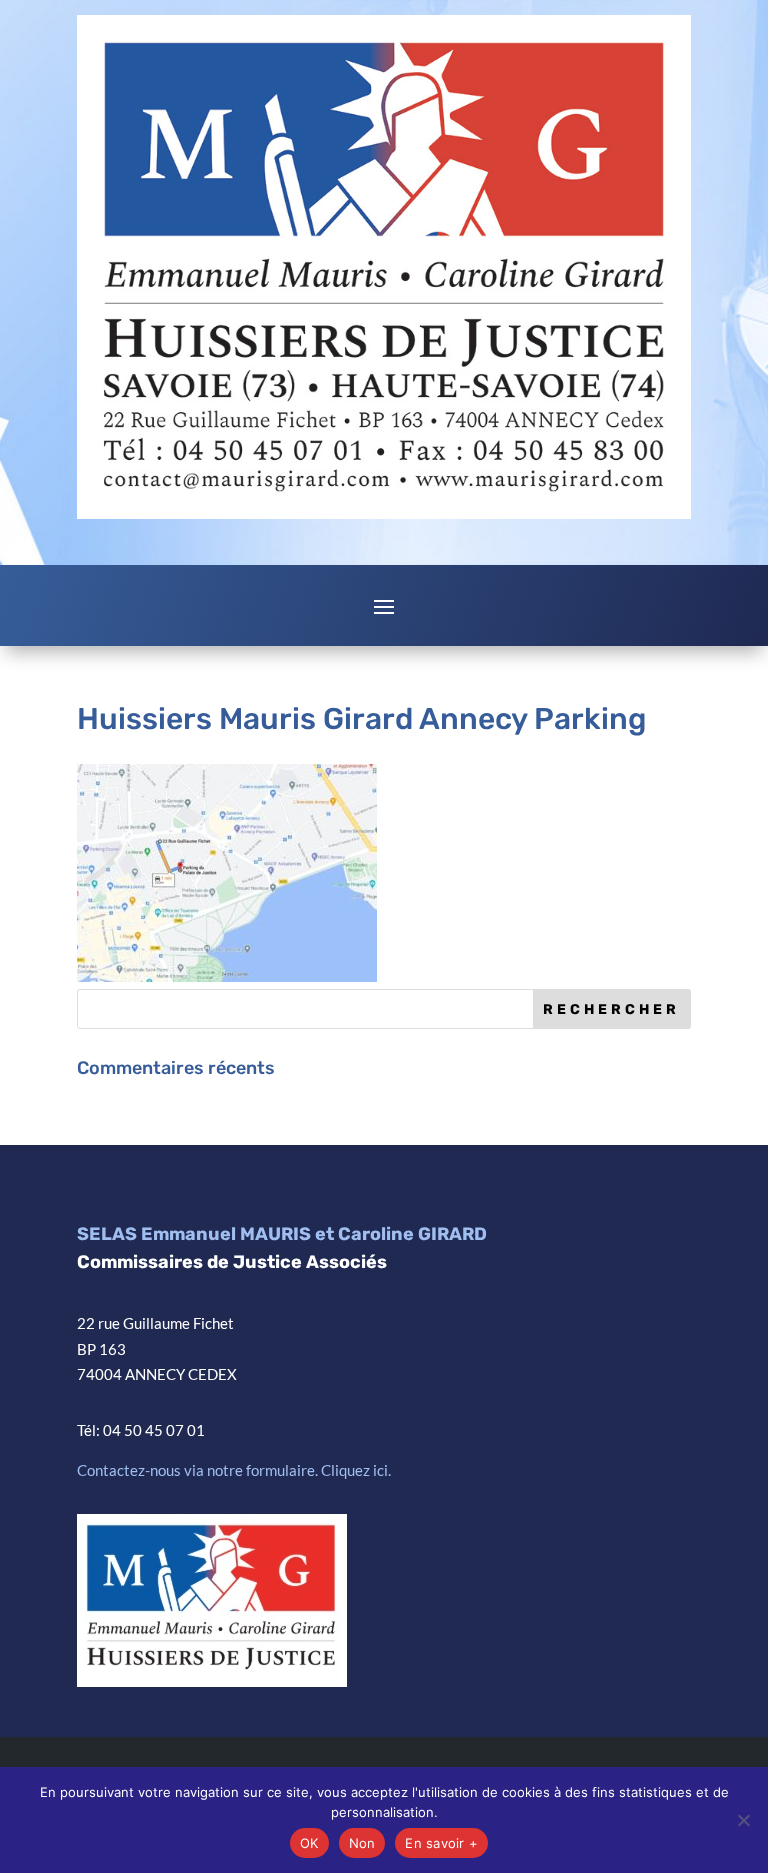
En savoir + (441, 1843)
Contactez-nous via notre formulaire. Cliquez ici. (234, 1470)
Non (362, 1843)
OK (309, 1843)
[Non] (743, 1820)
